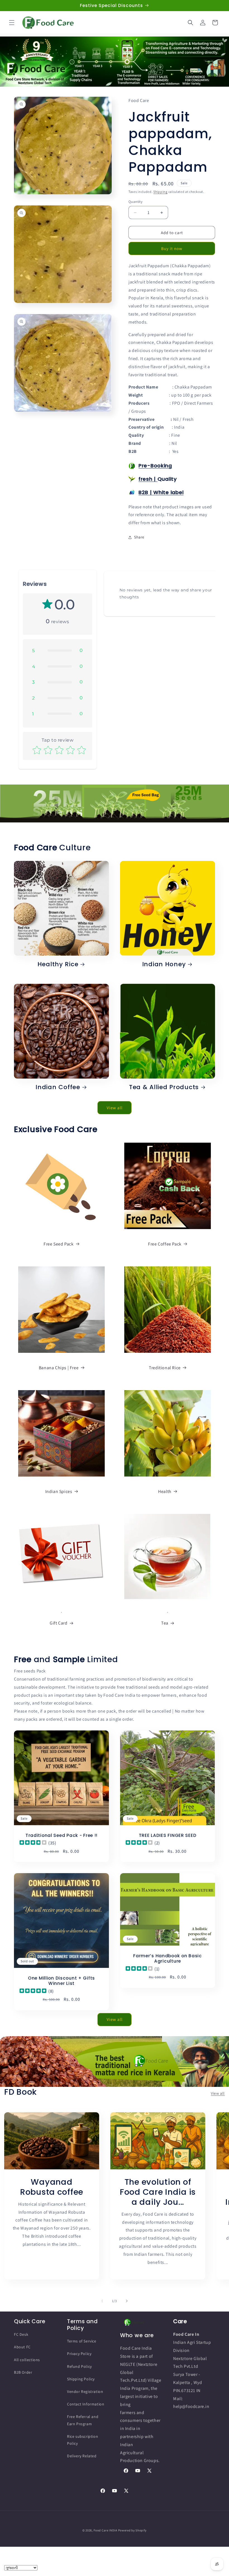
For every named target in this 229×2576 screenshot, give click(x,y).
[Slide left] (102, 2301)
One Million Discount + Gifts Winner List (61, 1981)
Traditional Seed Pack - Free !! (61, 1835)
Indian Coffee (58, 1087)
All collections (27, 2360)
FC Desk (21, 2334)
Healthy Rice (58, 964)
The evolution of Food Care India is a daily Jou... (158, 2192)
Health (165, 1491)
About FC (22, 2347)
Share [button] (139, 537)
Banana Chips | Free (59, 1368)
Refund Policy (79, 2366)
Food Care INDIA (105, 2530)
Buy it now (172, 248)
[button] (12, 23)
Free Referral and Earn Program (83, 2420)
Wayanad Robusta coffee (52, 2187)
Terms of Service (82, 2341)
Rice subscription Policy (83, 2440)
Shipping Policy (81, 2379)
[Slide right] (127, 2301)
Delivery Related (82, 2456)
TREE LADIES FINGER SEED (168, 1835)
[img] (33, 1843)
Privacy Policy (79, 2354)
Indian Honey (164, 964)
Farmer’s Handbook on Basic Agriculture (168, 1959)
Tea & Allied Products (164, 1087)
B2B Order (23, 2372)
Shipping (160, 192)
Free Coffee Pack (165, 1244)
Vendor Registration (85, 2392)
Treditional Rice (165, 1368)
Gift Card (59, 1623)
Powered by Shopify (133, 2530)
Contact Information (86, 2404)
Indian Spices (59, 1491)
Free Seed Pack (59, 1244)
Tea (165, 1623)
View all (115, 1108)
